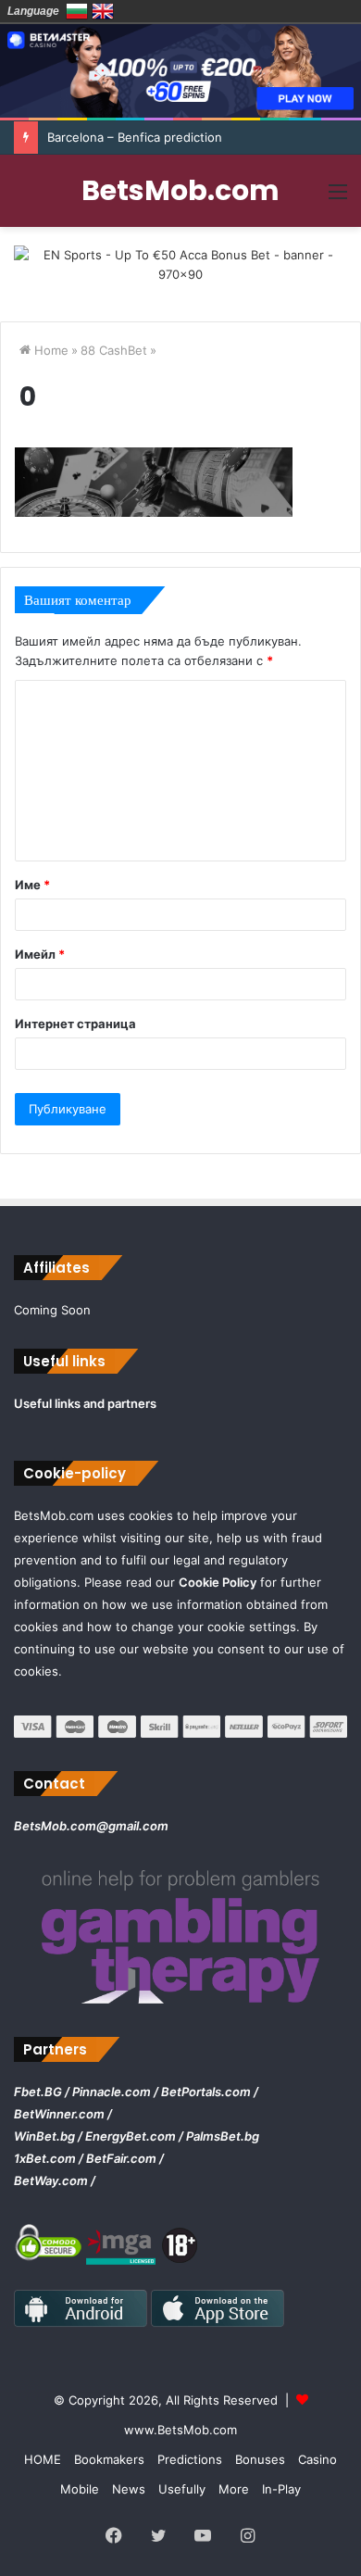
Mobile (80, 2489)
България (77, 11)
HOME (43, 2459)
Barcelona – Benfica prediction (135, 137)
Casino (317, 2459)
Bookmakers (109, 2459)
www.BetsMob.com (180, 2430)
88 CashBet (114, 350)
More (234, 2489)
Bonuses (260, 2459)
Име (32, 885)
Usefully (182, 2489)
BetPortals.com (206, 2092)
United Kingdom (103, 11)
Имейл (40, 954)
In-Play (281, 2489)
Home (50, 350)
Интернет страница (75, 1024)
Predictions (190, 2459)
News (129, 2489)
